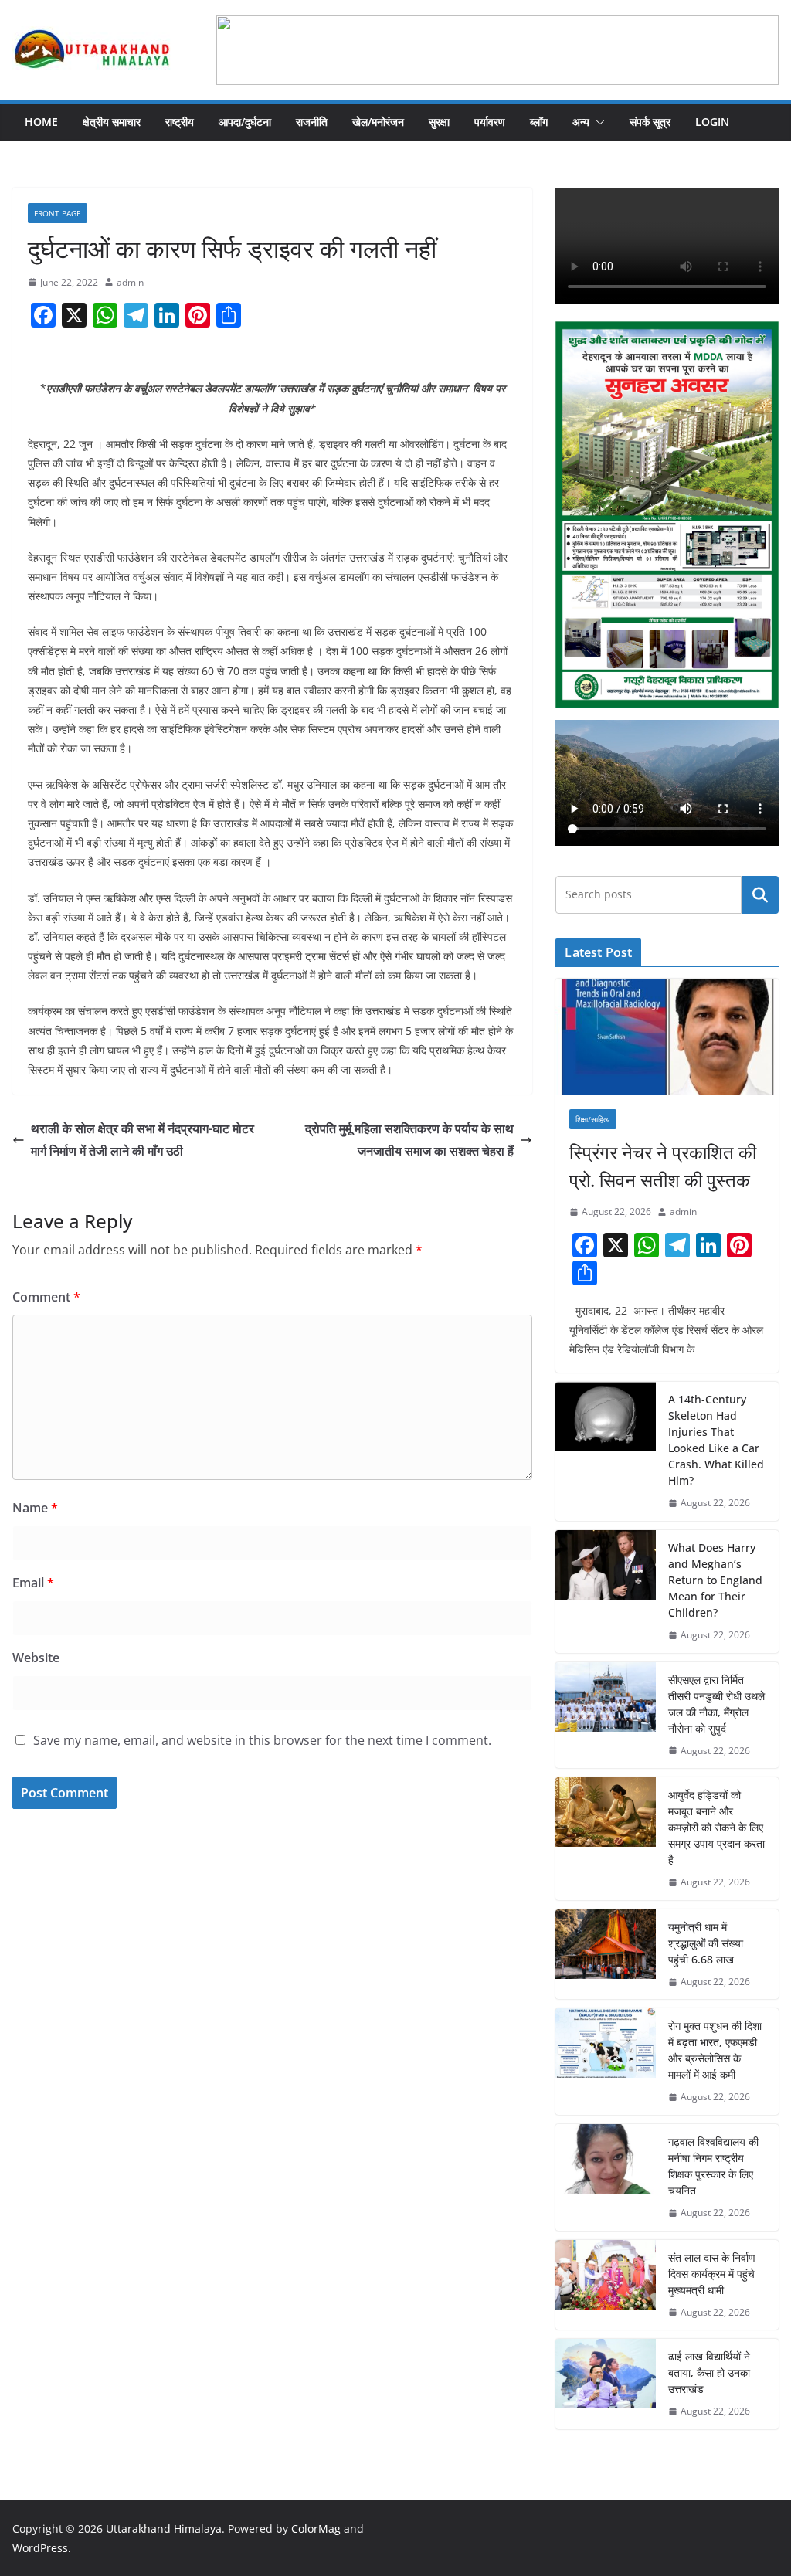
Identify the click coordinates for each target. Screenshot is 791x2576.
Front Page (58, 213)
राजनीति (312, 122)
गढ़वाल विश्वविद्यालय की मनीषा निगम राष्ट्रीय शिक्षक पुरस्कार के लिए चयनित (713, 2166)
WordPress (40, 2548)
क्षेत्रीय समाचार (112, 122)
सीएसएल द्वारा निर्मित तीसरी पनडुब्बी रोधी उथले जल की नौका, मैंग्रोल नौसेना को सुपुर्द (716, 1704)
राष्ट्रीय (180, 122)
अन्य (581, 122)
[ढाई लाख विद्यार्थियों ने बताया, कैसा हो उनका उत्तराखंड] (606, 2384)
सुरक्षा (439, 122)
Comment (46, 1297)
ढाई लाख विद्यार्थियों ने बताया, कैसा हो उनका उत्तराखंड (709, 2372)
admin (130, 282)
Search (760, 894)
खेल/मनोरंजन (378, 122)
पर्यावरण (490, 122)
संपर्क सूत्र (650, 122)
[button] (597, 122)
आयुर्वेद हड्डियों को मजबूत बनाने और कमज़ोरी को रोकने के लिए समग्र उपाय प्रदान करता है (716, 1827)
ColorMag (316, 2528)
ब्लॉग (539, 122)
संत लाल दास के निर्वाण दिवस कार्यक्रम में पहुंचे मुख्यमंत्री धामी (712, 2274)
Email (33, 1583)
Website (36, 1658)
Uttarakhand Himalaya (164, 2528)
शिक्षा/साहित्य (593, 1119)
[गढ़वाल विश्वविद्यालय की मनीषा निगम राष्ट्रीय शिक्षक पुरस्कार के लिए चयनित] (606, 2177)
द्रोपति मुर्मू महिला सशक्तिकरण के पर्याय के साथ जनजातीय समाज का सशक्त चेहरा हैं (409, 1140)
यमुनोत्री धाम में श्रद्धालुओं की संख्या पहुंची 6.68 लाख (706, 1943)
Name (35, 1508)
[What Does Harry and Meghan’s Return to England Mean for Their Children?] (606, 1592)
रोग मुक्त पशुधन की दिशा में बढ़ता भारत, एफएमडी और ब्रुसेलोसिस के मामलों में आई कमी (715, 2050)
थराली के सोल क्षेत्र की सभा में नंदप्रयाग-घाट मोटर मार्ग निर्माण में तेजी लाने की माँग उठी (143, 1140)
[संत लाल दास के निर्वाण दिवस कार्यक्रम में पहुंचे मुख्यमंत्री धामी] (606, 2285)
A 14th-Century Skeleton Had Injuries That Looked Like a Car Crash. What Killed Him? (716, 1440)
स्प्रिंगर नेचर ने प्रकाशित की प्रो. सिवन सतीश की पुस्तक (663, 1166)
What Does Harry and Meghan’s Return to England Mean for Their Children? (715, 1580)
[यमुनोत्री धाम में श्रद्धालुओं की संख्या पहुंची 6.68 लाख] (606, 1955)
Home (41, 122)
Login (712, 122)
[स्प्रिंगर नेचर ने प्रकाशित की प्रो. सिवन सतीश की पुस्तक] (667, 1037)
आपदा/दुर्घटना (245, 122)
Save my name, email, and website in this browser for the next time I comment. (262, 1740)
